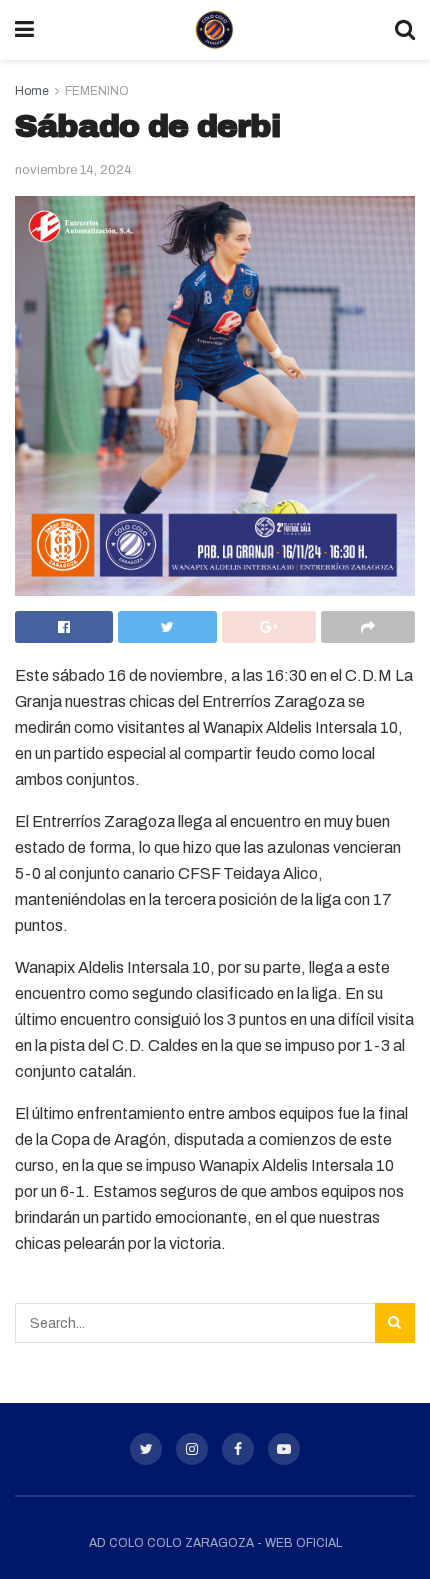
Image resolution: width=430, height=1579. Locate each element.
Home (32, 91)
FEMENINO (97, 91)
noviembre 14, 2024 (73, 170)
